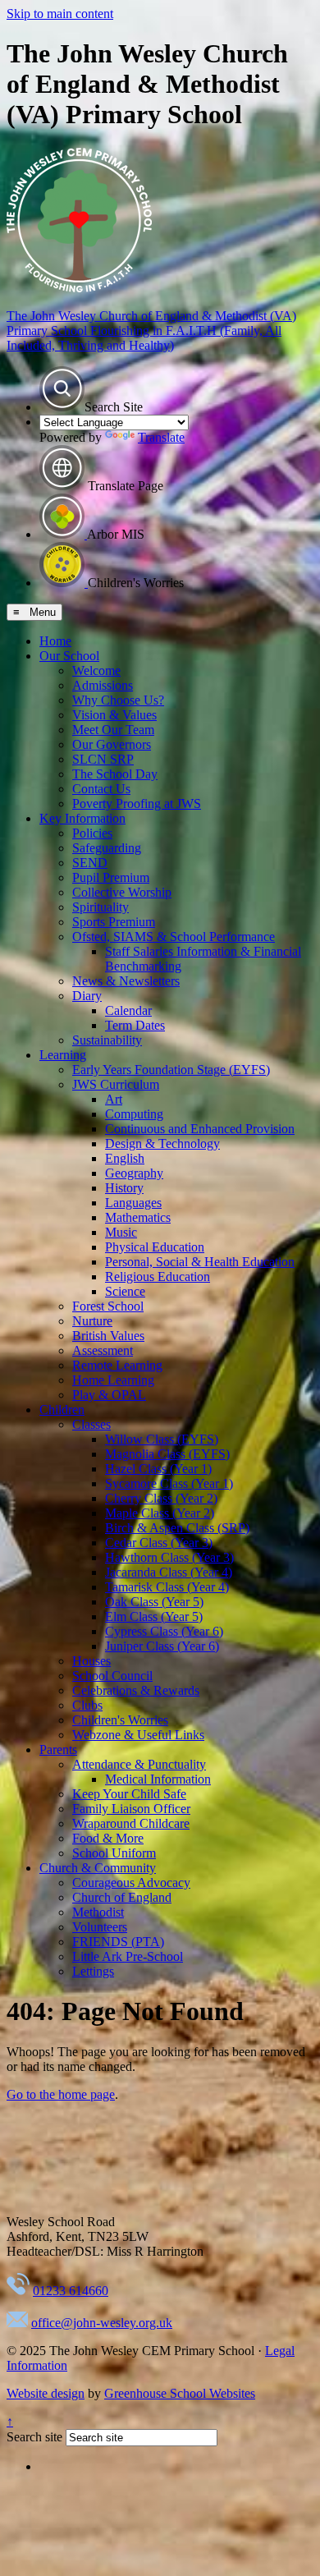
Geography (134, 1173)
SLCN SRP (103, 759)
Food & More (108, 1838)
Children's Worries (120, 1720)
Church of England (122, 1897)
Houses (91, 1661)
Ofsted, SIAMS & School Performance (174, 937)
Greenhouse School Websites (180, 2393)
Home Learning (113, 1380)
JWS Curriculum (116, 1084)
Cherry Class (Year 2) (161, 1498)
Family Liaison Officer (131, 1809)
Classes (91, 1424)
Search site (34, 2437)
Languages (133, 1203)
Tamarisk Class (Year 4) (167, 1587)
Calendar (128, 1010)
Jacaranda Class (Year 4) (169, 1572)
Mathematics (138, 1217)
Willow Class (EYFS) (162, 1439)
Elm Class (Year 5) (154, 1616)
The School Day (115, 774)
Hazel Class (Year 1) (158, 1469)
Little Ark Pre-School (128, 1956)
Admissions (103, 685)
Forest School (108, 1306)
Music (121, 1232)
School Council (112, 1676)
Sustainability (107, 1040)
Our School (69, 656)
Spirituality (101, 907)
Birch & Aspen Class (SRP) (177, 1528)
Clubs (87, 1705)
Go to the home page (61, 2094)
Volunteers (100, 1927)
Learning (63, 1055)
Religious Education (158, 1277)
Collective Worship (122, 892)
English (125, 1158)
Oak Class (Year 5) (154, 1602)
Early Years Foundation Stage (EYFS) (171, 1070)
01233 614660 (71, 2291)
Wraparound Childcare (131, 1823)
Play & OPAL (109, 1395)
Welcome (96, 670)
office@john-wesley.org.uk (102, 2323)
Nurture (92, 1321)
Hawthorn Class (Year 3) (169, 1557)
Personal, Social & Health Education (200, 1262)
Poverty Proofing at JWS (137, 804)
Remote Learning (117, 1365)
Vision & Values (114, 715)
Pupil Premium (111, 877)
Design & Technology (162, 1143)
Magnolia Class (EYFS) (167, 1454)
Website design (46, 2393)
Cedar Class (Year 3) (159, 1543)
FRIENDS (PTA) (118, 1942)
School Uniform (114, 1853)
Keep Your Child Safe (129, 1794)
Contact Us (101, 789)
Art (114, 1099)
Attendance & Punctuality (139, 1764)
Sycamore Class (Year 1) (169, 1483)
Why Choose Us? (118, 700)
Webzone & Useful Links (138, 1735)
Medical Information (158, 1779)
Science (125, 1291)
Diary (87, 996)
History (124, 1188)
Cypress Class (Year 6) (164, 1631)
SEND (90, 863)
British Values (108, 1336)
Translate (161, 437)
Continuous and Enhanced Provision (200, 1129)
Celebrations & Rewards (136, 1690)
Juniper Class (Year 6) (162, 1646)
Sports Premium (114, 922)
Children (62, 1410)
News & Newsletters (126, 981)
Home (55, 641)
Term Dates (135, 1025)
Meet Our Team (113, 730)
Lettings (93, 1971)
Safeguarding (107, 848)
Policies (92, 833)
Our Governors (112, 744)
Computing (134, 1114)
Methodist (98, 1912)
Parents (58, 1749)
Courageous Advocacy (131, 1883)
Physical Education (155, 1247)
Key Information (82, 818)
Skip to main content (60, 14)
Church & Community (98, 1868)
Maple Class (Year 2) (160, 1513)
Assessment (103, 1350)
